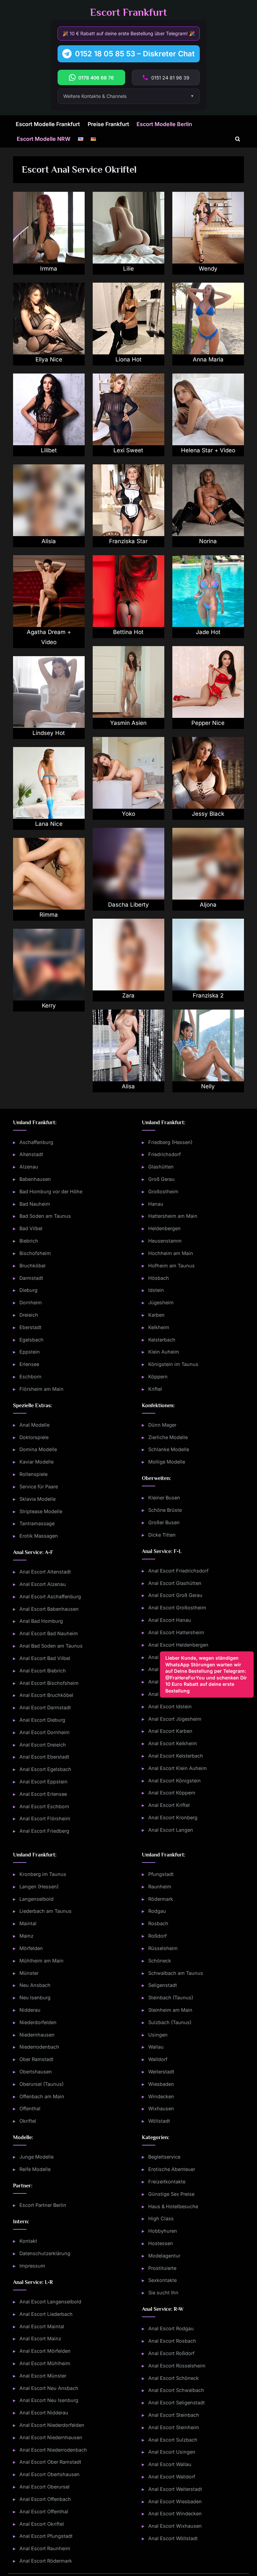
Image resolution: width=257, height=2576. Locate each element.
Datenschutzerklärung (45, 2253)
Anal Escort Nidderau (44, 2413)
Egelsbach (31, 1340)
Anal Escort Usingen (172, 2452)
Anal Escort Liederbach (46, 2314)
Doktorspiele (34, 1437)
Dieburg (28, 1290)
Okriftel (28, 2121)
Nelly (208, 1086)
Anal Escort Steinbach (174, 2415)
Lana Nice (49, 824)
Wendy (208, 269)
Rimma (49, 915)
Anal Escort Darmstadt (45, 1707)
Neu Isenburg (35, 1997)
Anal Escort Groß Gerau (175, 1595)
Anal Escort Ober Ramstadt (50, 2462)
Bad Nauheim (35, 1204)
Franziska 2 (208, 995)
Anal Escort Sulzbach (173, 2440)
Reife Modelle (35, 2169)
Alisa (128, 1086)
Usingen (158, 2035)
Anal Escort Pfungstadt (46, 2536)
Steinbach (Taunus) (171, 1997)
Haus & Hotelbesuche (173, 2206)
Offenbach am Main (42, 2096)
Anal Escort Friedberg (44, 1831)
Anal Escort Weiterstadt (175, 2489)
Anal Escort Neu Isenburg (49, 2400)
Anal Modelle (34, 1425)
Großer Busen (164, 1522)
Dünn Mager (162, 1425)
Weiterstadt (161, 2072)
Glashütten (161, 1167)
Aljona (208, 905)
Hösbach (159, 1278)
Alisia (49, 541)
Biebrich (29, 1241)
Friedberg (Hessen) (170, 1142)
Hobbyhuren (163, 2231)
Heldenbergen (164, 1228)
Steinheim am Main (170, 2010)
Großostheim (163, 1191)
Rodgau (157, 1911)
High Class (161, 2218)
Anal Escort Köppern (172, 1793)
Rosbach (158, 1923)
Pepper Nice (208, 723)
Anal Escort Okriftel (42, 2524)
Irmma (49, 269)
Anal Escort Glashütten (175, 1583)
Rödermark (161, 1899)
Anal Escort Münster (43, 2376)
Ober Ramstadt (36, 2059)
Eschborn (30, 1377)
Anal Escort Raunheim (45, 2548)
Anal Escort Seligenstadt (177, 2402)
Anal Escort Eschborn (44, 1806)
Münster (29, 1973)
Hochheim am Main (171, 1253)
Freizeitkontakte (167, 2182)
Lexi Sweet (128, 450)
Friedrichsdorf (164, 1154)
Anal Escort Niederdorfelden (52, 2425)
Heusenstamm (165, 1241)
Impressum (32, 2266)
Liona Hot (128, 359)
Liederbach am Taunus (46, 1911)
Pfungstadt (161, 1874)
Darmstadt (31, 1278)
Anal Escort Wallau (170, 2464)
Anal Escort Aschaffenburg (50, 1596)
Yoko (128, 814)
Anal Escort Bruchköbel (46, 1695)
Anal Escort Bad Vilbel (45, 1658)
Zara (128, 995)
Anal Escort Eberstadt (44, 1757)
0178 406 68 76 (96, 78)
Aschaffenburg (36, 1142)
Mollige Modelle (167, 1462)
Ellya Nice (49, 359)
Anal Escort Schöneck (174, 2378)
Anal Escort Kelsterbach (176, 1756)
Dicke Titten (162, 1535)
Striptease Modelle (41, 1511)
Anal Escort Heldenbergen (178, 1645)
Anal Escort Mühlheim (45, 2363)
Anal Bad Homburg (41, 1621)
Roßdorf (157, 1936)
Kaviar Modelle (36, 1462)
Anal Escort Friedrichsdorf (178, 1571)
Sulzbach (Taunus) (170, 2022)
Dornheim (31, 1302)
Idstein (156, 1290)
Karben (156, 1315)
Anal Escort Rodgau (171, 2328)
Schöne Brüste (165, 1510)
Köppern (158, 1377)
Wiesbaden (161, 2084)
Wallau (156, 2047)
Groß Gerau (161, 1179)
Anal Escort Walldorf (172, 2477)
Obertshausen (36, 2072)
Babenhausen (35, 1179)
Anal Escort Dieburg (42, 1720)
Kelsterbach (162, 1340)
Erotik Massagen (39, 1536)
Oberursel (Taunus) (41, 2084)
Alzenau (29, 1167)
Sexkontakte (162, 2280)
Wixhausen (161, 2108)
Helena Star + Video (208, 450)
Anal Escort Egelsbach (45, 1769)
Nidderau (30, 2010)
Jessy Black (208, 814)
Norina (208, 541)
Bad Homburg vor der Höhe (51, 1191)
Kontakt (28, 2241)
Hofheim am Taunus (172, 1266)
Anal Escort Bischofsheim (49, 1683)
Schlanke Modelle (169, 1449)
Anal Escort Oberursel (45, 2487)
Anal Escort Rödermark (46, 2561)
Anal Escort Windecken (175, 2513)
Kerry (49, 1006)
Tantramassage (37, 1523)
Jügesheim (161, 1302)
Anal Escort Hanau (170, 1620)
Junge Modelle (36, 2157)
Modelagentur (164, 2256)
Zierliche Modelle (168, 1437)
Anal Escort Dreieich (43, 1745)
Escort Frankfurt (128, 12)
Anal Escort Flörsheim (45, 1818)
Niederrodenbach (39, 2047)
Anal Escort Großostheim (177, 1608)
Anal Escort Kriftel (169, 1805)
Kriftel (155, 1389)
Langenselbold (36, 1899)
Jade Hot (208, 632)
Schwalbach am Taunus (176, 1973)
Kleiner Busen (164, 1498)
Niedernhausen (37, 2035)
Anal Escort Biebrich (43, 1671)
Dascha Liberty (128, 905)
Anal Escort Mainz (40, 2338)
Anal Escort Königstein (175, 1781)
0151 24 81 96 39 (170, 78)
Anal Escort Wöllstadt (173, 2538)
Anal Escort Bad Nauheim (49, 1633)
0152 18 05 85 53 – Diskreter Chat (135, 54)
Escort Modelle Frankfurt (48, 124)
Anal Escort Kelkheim (173, 1743)
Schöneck (160, 1961)
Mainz (26, 1936)
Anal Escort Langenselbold (50, 2302)
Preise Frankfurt (108, 124)
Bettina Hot (128, 632)
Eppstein (30, 1352)
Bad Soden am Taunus (45, 1216)
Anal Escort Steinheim (174, 2427)
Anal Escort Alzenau (43, 1584)
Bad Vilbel (31, 1228)
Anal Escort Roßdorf (171, 2353)
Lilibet (49, 450)
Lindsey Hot (49, 733)
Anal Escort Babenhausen (49, 1609)
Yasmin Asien (128, 723)
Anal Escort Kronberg (173, 1817)
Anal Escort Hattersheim (176, 1632)
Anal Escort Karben (170, 1731)
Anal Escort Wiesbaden (175, 2501)
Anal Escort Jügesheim (175, 1719)
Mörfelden (31, 1948)
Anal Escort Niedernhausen (51, 2437)
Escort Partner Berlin (43, 2205)
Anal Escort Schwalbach (176, 2390)
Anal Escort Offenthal (44, 2511)
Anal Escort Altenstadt (45, 1572)
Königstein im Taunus (173, 1364)
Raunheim (160, 1886)
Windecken (161, 2096)
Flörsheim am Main (41, 1389)
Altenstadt (31, 1154)
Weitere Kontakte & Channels (95, 96)
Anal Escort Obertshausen (50, 2474)
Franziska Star (128, 541)
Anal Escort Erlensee (43, 1794)
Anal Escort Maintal (42, 2326)
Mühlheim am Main (41, 1961)
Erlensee (29, 1364)
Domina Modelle (38, 1449)
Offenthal (30, 2108)
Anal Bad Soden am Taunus (51, 1646)
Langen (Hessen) (39, 1886)
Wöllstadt (159, 2121)
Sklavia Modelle (37, 1499)
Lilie (128, 269)
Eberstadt (30, 1327)
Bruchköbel (32, 1266)
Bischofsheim (35, 1253)
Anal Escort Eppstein (44, 1782)
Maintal (28, 1923)
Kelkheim (159, 1327)
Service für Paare (39, 1486)
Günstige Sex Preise (171, 2194)
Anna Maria (208, 359)
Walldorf (158, 2059)
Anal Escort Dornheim (45, 1732)
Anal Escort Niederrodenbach (53, 2450)
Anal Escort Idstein (170, 1706)
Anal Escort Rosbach (172, 2341)
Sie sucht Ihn (163, 2293)
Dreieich (29, 1315)
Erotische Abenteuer (172, 2169)
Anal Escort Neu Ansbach (49, 2388)
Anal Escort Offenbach (45, 2499)
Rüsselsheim (163, 1948)
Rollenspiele (33, 1474)
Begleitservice (164, 2157)
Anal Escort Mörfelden (45, 2351)
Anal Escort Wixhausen (175, 2526)
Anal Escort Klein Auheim (178, 1768)
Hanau (156, 1204)
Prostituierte (162, 2268)
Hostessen (161, 2243)
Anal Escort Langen (171, 1830)
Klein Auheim (164, 1352)
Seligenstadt (163, 1985)
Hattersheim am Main (173, 1216)
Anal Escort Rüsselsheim (177, 2366)
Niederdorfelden (38, 2022)
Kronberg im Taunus (43, 1874)
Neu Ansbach (35, 1985)
